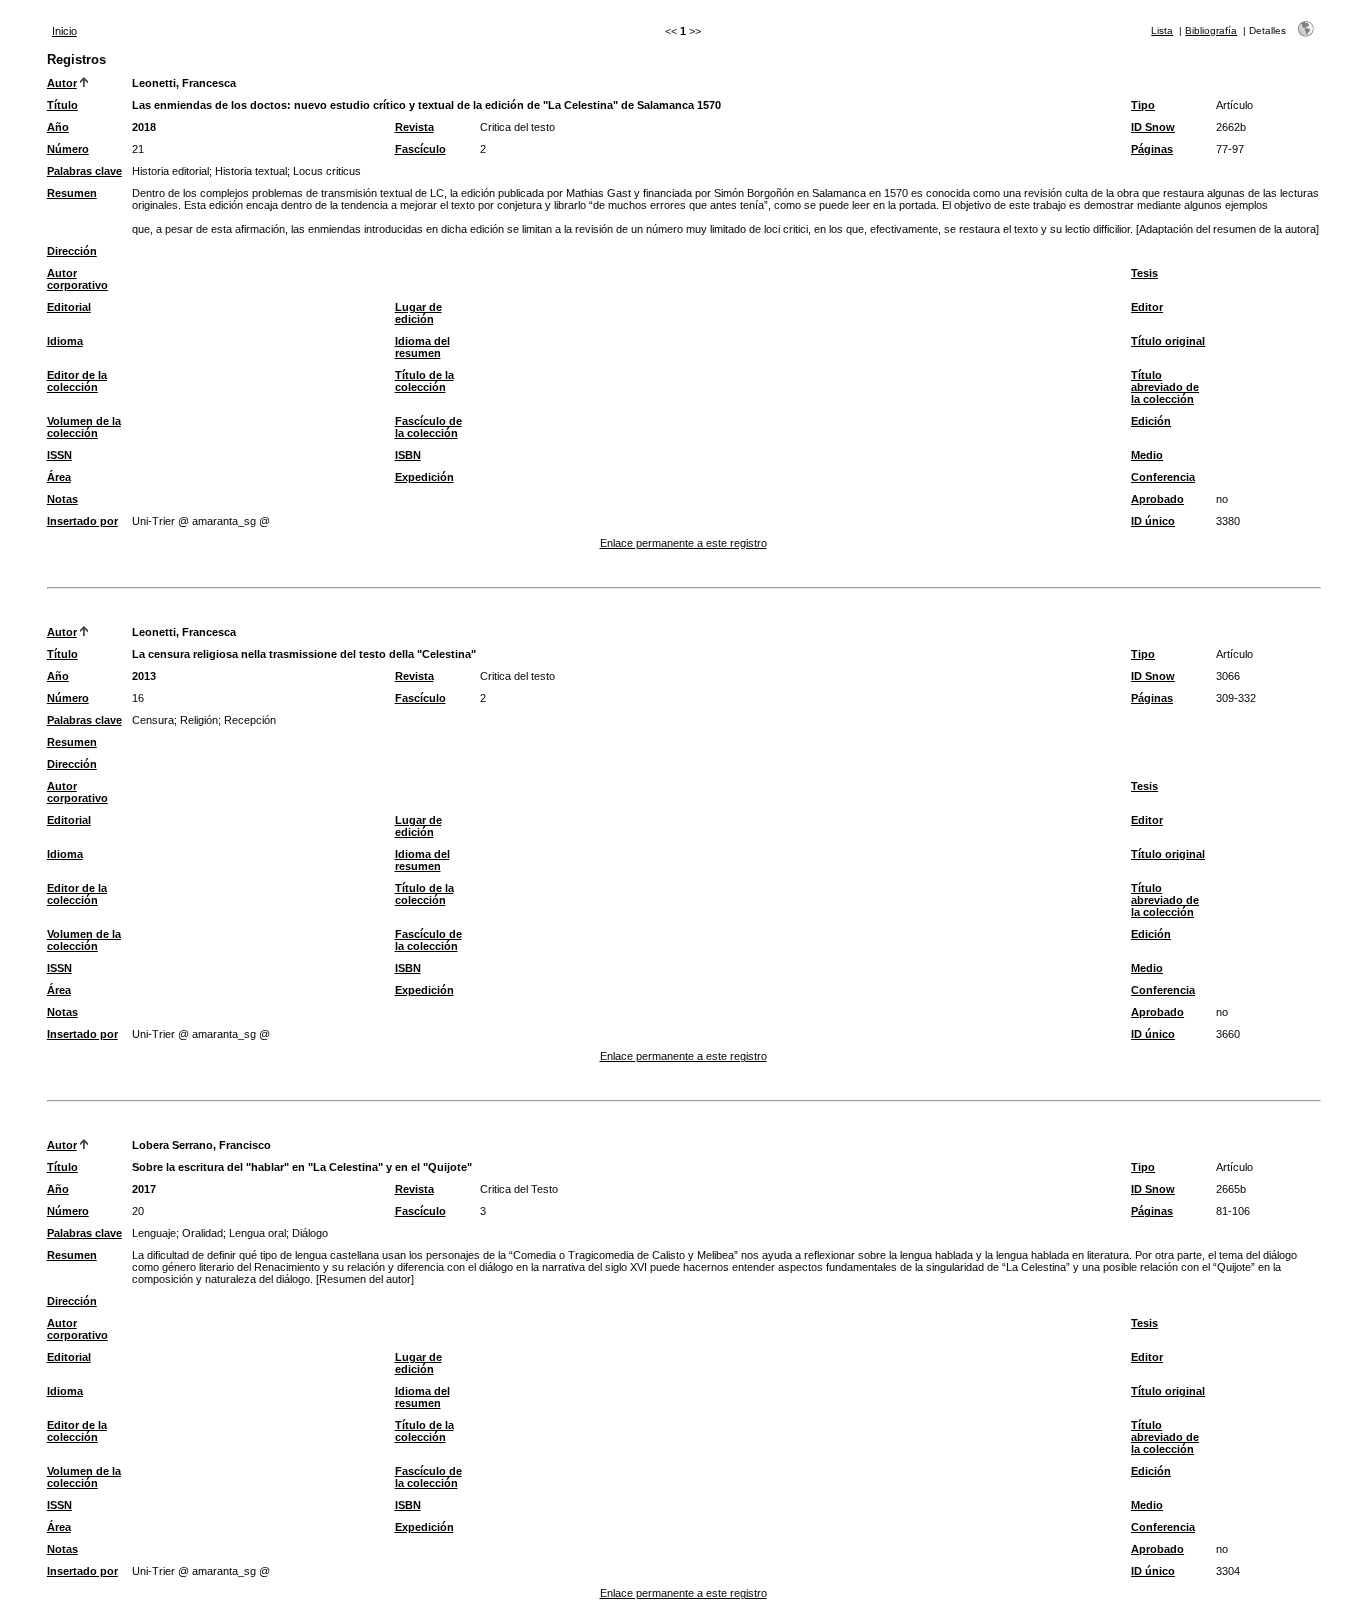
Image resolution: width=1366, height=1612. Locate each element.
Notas (62, 499)
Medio (1147, 455)
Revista (414, 127)
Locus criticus (327, 171)
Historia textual (251, 171)
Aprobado (1157, 499)
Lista (1162, 30)
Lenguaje (154, 1233)
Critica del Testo (519, 1189)
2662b (1231, 127)
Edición (1151, 421)
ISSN (59, 455)
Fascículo (420, 149)
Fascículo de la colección (428, 427)
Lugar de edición (418, 313)
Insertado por (82, 521)
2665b (1231, 1189)
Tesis (1144, 273)
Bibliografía (1211, 30)
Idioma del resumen (422, 347)
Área (59, 477)
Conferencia (1163, 477)
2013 (144, 676)
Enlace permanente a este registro (683, 543)
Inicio (64, 31)
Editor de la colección (77, 381)
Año (58, 127)
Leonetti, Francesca (184, 83)
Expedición (424, 477)
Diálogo (310, 1233)
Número (68, 149)
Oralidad (202, 1233)
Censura (153, 720)
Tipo (1143, 105)
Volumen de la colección (84, 427)
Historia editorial (170, 171)
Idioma (65, 341)
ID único (1153, 521)
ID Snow (1153, 127)
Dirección (72, 251)
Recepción (250, 720)
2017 (144, 1189)
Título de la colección (424, 381)
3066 (1228, 676)
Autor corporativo (77, 279)
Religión (199, 720)
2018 (144, 127)
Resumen (72, 193)
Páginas (1152, 149)
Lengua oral (257, 1233)
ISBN (408, 455)
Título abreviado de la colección (1165, 387)
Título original (1168, 341)
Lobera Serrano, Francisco (201, 1145)
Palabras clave (84, 171)
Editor (1147, 307)
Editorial (69, 307)
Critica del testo (517, 127)
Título (62, 105)
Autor (62, 83)
